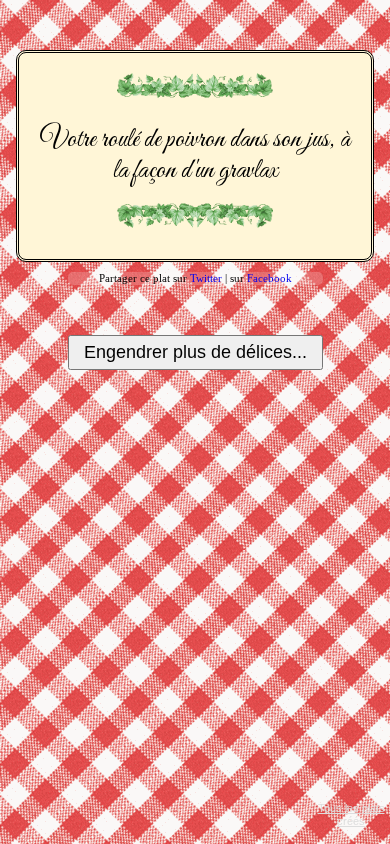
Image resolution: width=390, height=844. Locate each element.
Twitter (206, 278)
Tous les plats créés (351, 814)
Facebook (269, 278)
